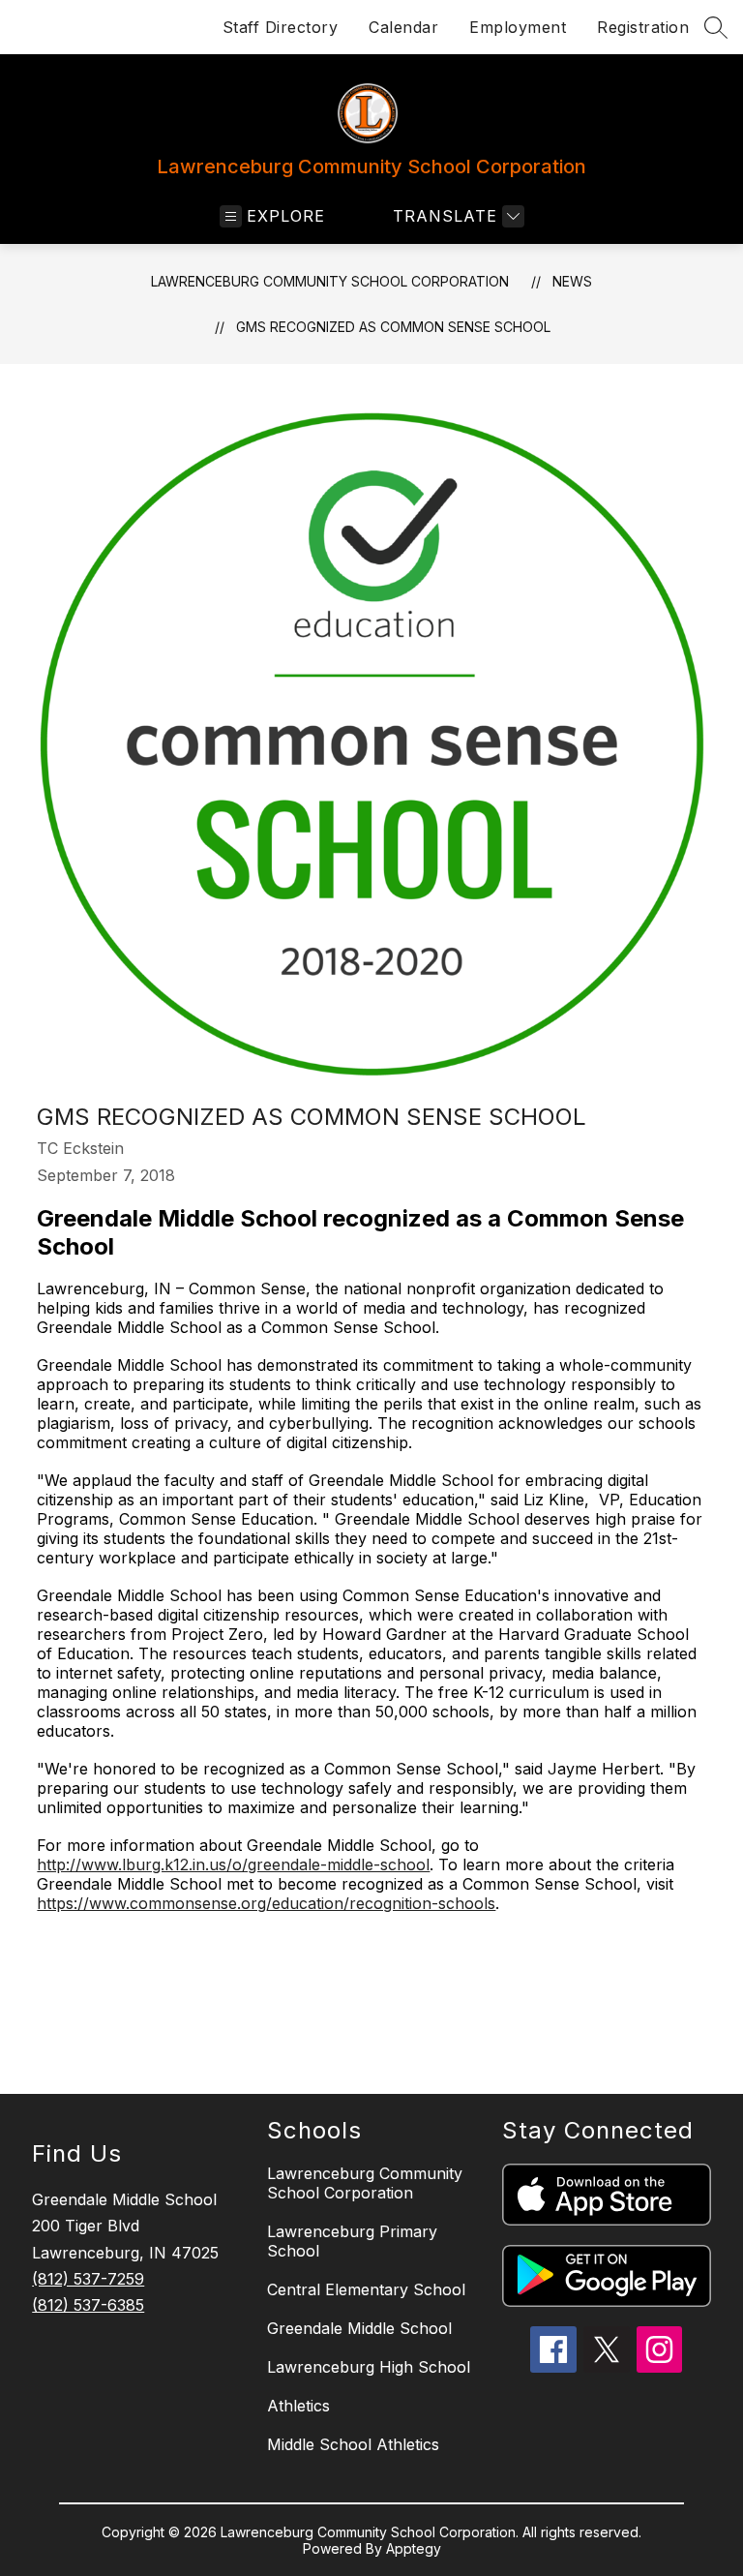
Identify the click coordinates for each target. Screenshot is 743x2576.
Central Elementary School (366, 2289)
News (572, 281)
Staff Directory (281, 27)
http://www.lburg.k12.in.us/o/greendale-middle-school (233, 1864)
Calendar (403, 27)
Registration (643, 27)
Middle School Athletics (353, 2444)
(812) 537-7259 (88, 2279)
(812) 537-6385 (88, 2305)
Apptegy (414, 2548)
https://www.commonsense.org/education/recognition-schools (266, 1903)
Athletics (298, 2406)
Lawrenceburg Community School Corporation (330, 281)
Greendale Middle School (359, 2328)
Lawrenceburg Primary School (352, 2241)
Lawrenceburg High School (369, 2367)
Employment (518, 27)
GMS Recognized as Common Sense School (393, 327)
